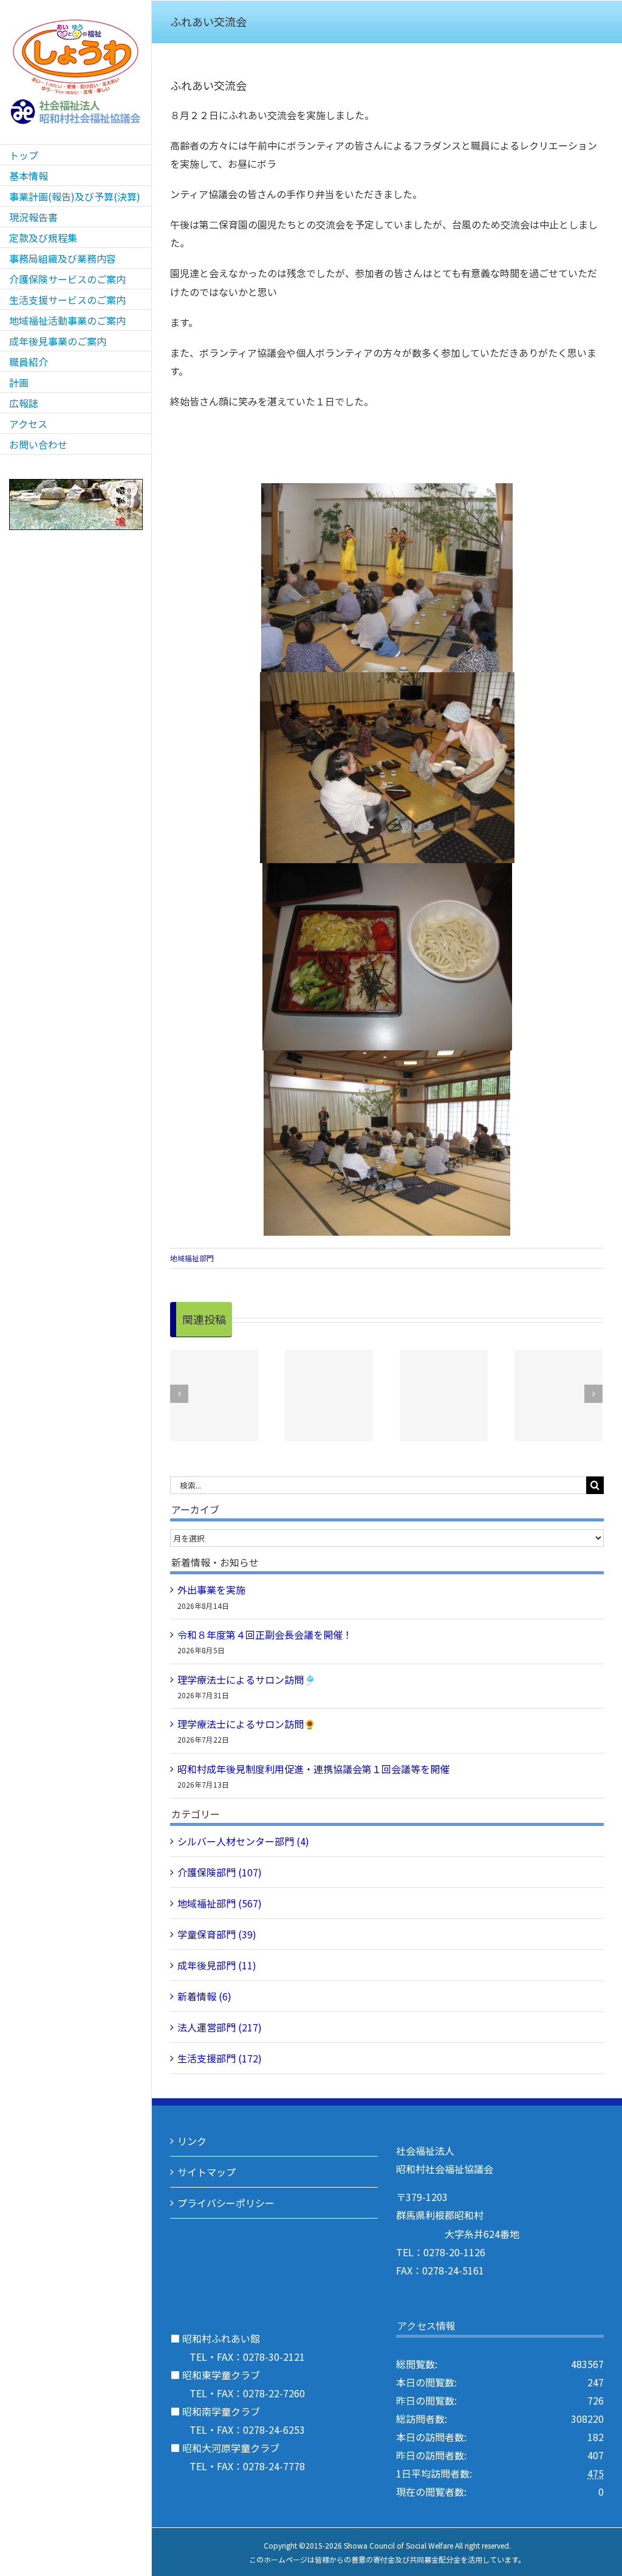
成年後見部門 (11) (217, 1965)
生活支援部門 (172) (220, 2058)
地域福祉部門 (192, 1258)
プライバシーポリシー (226, 2203)
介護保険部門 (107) (220, 1872)
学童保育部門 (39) (217, 1934)
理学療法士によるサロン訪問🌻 (247, 1724)
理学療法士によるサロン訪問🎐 (247, 1679)
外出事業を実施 (211, 1589)
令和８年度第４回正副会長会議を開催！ (265, 1634)
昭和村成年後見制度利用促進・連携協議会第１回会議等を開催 (313, 1769)
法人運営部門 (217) (220, 2027)
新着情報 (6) (204, 1996)
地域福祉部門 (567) (220, 1903)
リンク (192, 2141)
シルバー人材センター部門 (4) (243, 1841)
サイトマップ (207, 2172)
